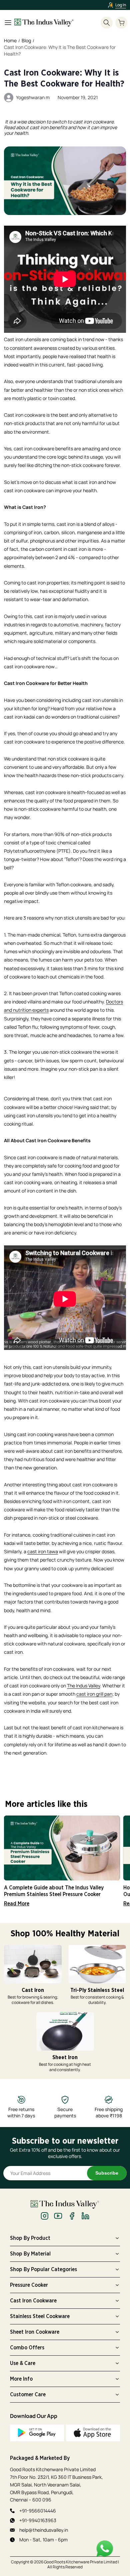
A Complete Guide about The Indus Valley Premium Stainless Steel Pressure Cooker (54, 1891)
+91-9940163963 (38, 2520)
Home (10, 40)
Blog (26, 40)
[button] (121, 23)
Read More (17, 1904)
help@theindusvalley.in (44, 2530)
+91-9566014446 (38, 2511)
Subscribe (107, 2173)
